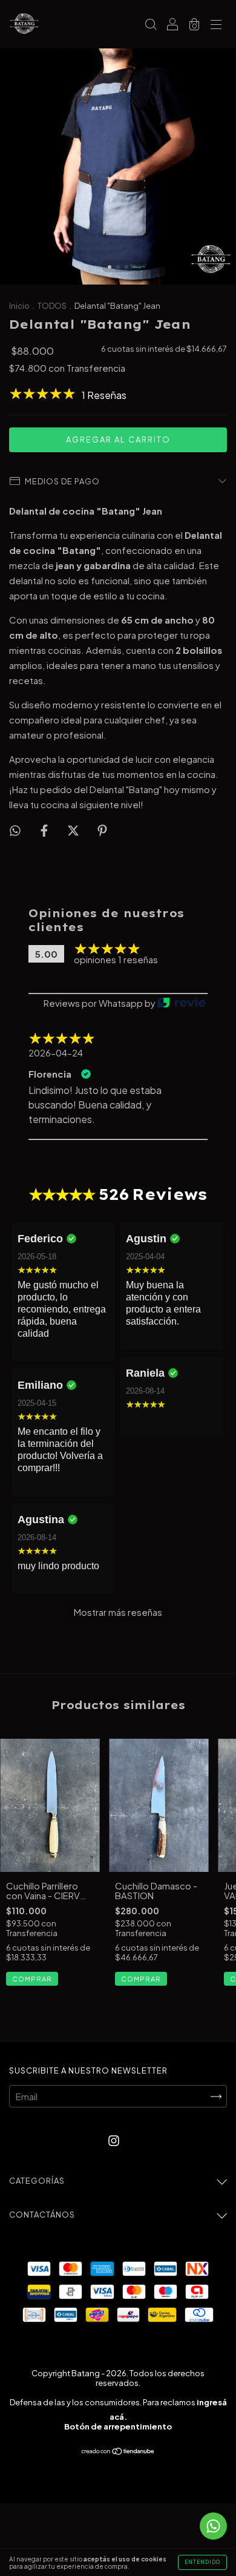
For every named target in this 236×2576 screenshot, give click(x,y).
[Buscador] (151, 25)
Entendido (202, 2562)
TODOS (53, 306)
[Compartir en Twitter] (74, 830)
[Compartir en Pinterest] (102, 830)
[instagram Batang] (114, 2140)
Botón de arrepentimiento (118, 2426)
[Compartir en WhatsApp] (15, 830)
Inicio (19, 306)
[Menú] (216, 25)
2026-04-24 (56, 1053)
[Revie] (182, 1003)
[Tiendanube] (118, 2452)
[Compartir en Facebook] (45, 830)
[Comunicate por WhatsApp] (213, 2526)
